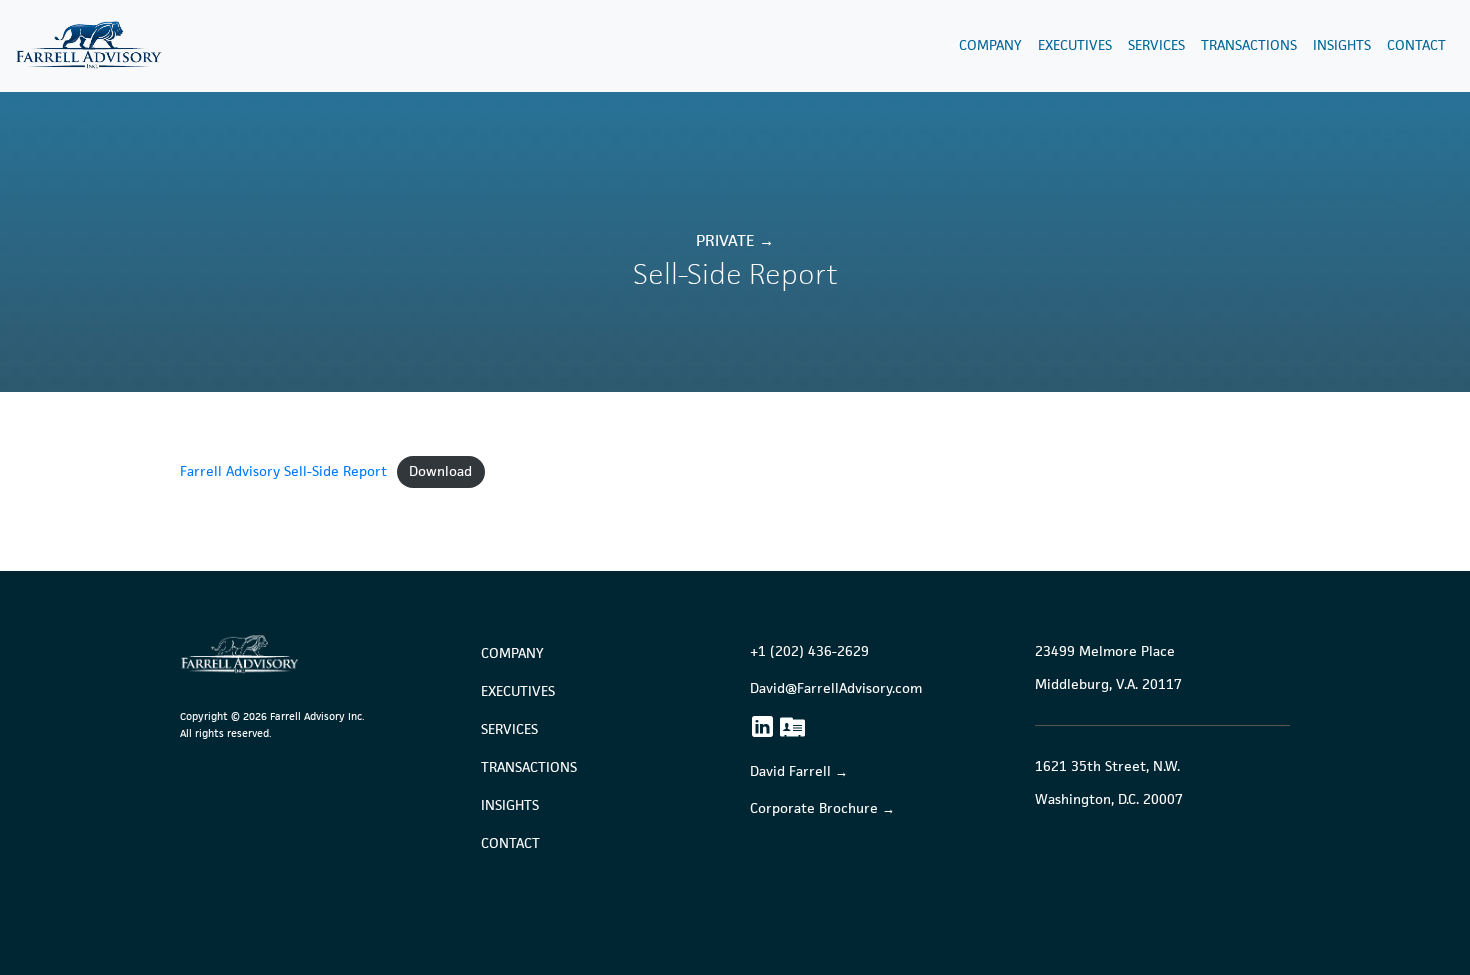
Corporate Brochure (814, 808)
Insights (1342, 45)
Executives (1075, 45)
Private (725, 240)
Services (1156, 45)
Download (440, 471)
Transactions (1249, 45)
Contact (1416, 45)
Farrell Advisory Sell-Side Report (283, 471)
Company (990, 45)
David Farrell (790, 771)
